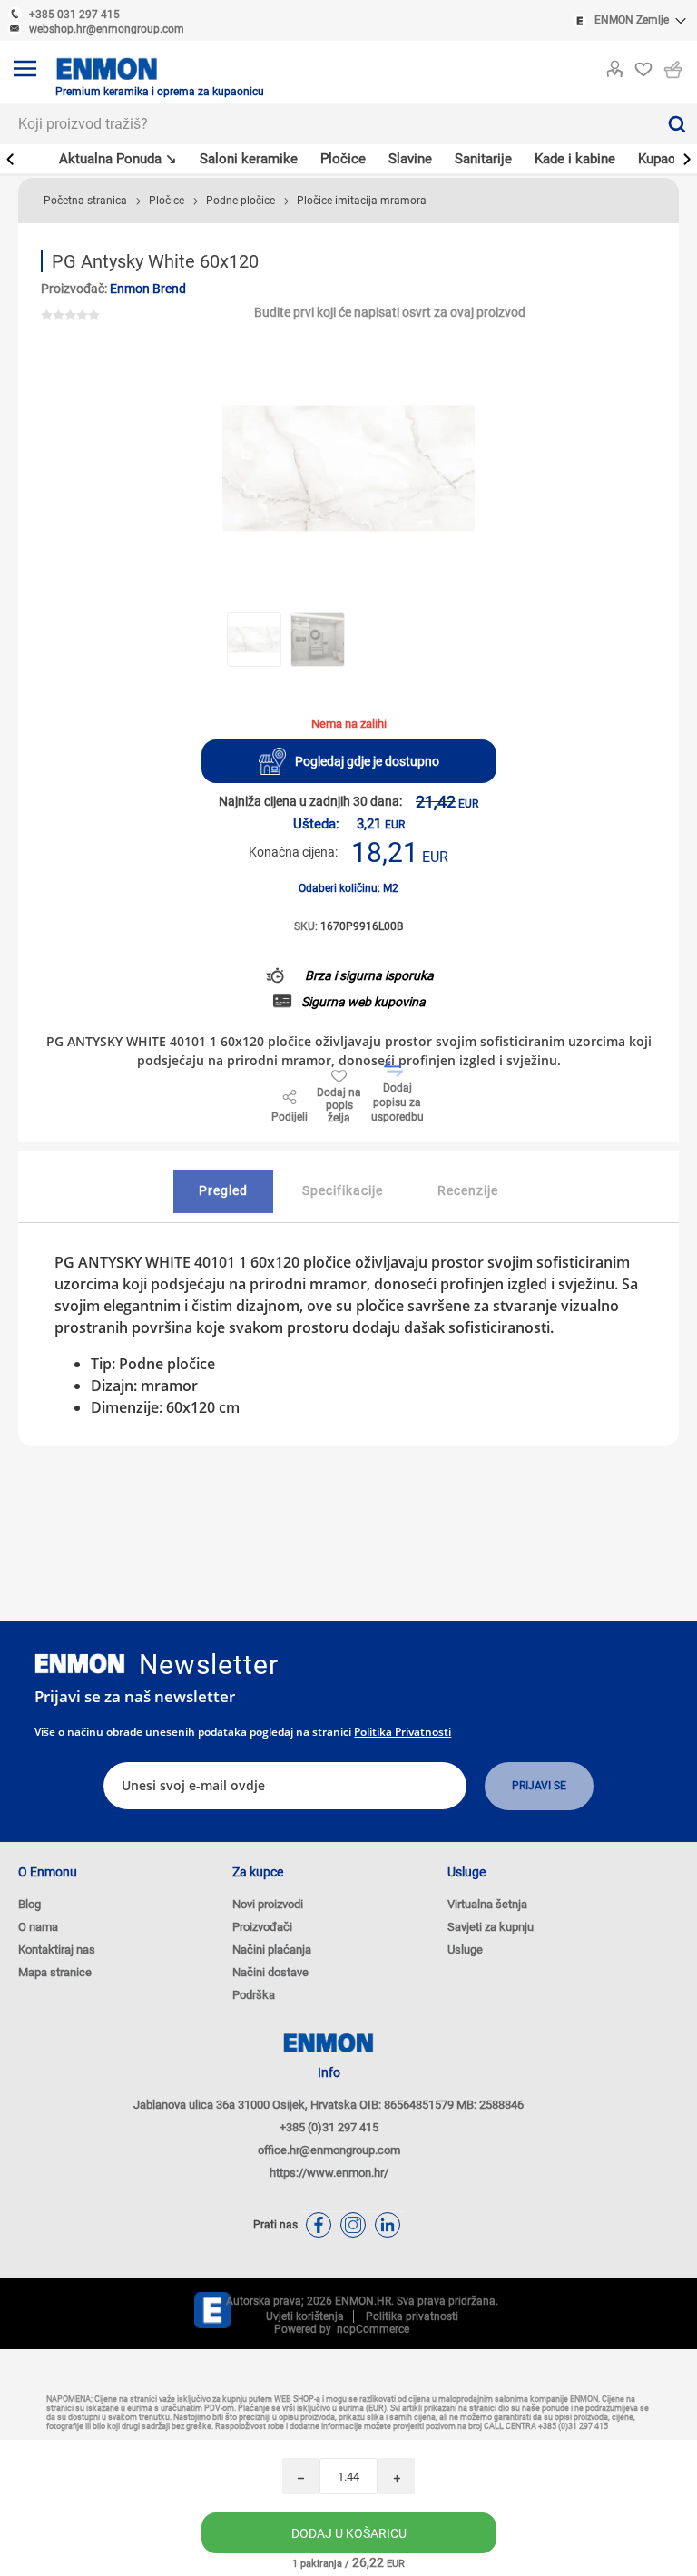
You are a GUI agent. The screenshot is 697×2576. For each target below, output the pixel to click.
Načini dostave (270, 1972)
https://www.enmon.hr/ (329, 2173)
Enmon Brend (148, 289)
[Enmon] (80, 1664)
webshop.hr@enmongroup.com (107, 29)
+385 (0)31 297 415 (329, 2127)
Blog (29, 1904)
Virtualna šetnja (487, 1904)
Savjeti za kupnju (491, 1927)
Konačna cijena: (293, 852)
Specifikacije (343, 1190)
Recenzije (468, 1190)
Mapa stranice (55, 1972)
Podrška (254, 1995)
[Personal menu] (614, 65)
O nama (38, 1927)
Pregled (223, 1190)
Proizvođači (262, 1927)
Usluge (465, 1949)
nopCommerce (370, 2329)
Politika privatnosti (402, 1732)
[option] (254, 640)
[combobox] (328, 124)
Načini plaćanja (272, 1949)
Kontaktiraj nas (57, 1949)
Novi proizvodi (268, 1904)
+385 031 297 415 (74, 15)
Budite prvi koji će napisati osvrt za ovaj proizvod (390, 312)
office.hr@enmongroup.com (329, 2150)
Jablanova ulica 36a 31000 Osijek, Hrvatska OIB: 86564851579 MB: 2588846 (329, 2105)
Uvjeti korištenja (305, 2316)
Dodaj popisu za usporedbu (398, 1102)
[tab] (223, 1191)
